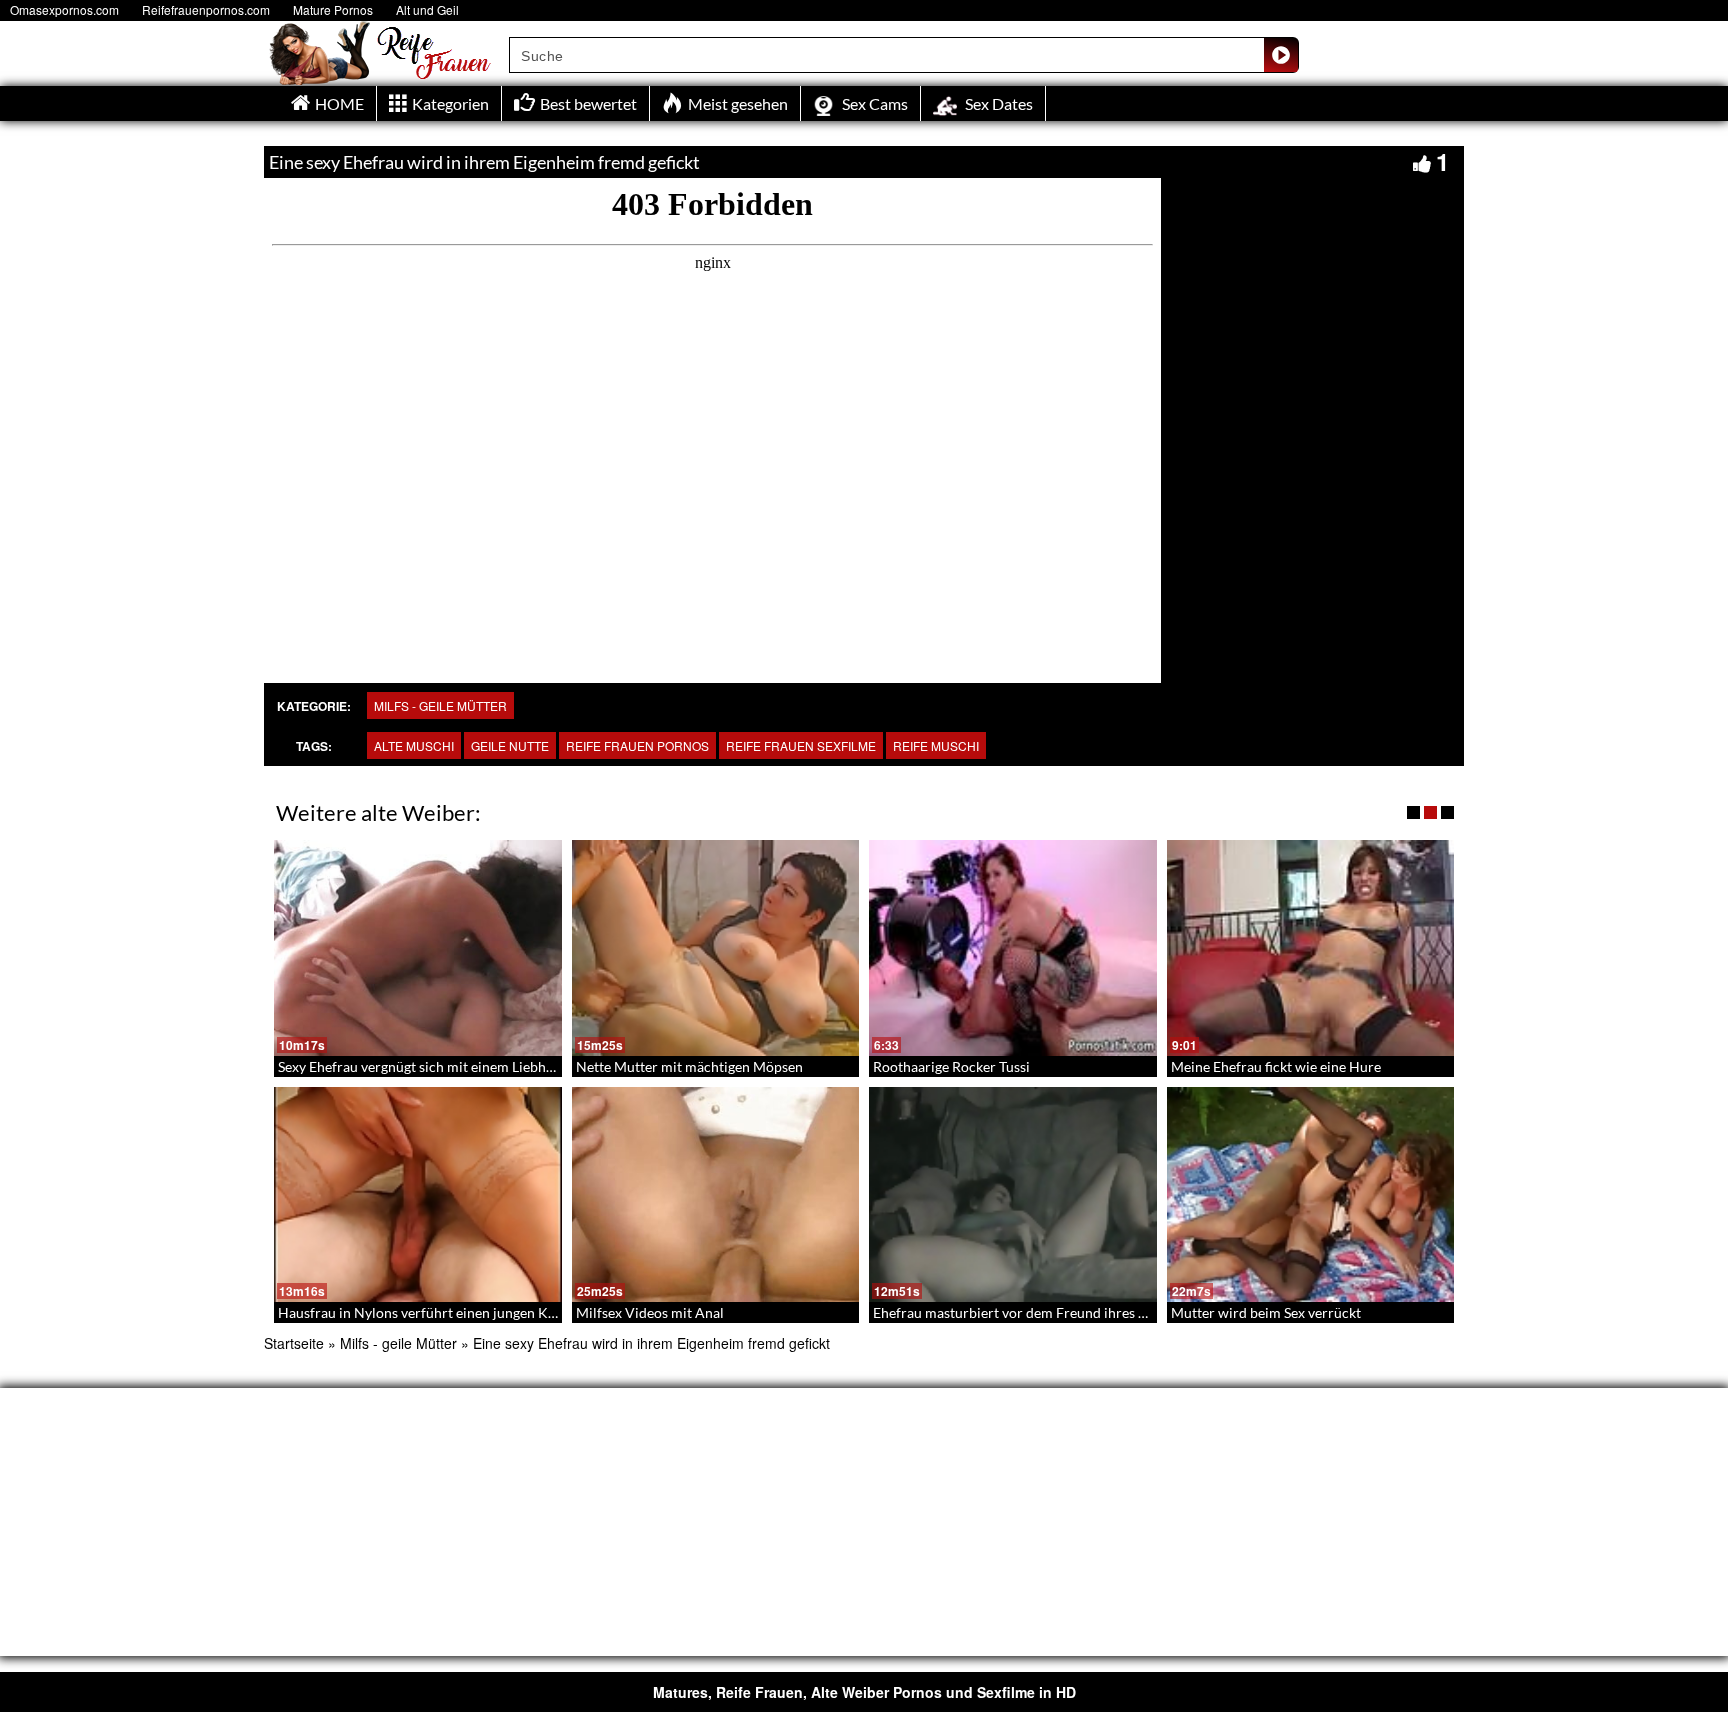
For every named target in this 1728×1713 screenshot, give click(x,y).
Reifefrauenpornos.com (206, 9)
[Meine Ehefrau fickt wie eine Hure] (1311, 948)
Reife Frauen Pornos (637, 745)
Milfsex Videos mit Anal (650, 1312)
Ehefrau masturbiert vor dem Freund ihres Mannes (1030, 1312)
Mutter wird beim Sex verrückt (1266, 1312)
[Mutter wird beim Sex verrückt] (1311, 1195)
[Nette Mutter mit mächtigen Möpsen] (716, 948)
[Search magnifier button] (1281, 55)
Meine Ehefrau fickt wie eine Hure (1276, 1066)
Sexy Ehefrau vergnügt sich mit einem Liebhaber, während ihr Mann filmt (502, 1066)
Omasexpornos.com (64, 9)
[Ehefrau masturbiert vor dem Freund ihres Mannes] (1013, 1195)
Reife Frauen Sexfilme (801, 745)
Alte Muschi (414, 745)
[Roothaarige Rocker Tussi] (1013, 948)
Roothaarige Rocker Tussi (951, 1066)
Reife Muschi (936, 745)
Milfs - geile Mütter (440, 705)
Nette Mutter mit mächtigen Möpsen (689, 1066)
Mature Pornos (333, 9)
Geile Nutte (510, 745)
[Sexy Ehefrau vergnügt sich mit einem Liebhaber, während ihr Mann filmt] (418, 948)
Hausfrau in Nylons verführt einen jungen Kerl (421, 1312)
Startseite (294, 1343)
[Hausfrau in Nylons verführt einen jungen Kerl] (418, 1195)
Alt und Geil (427, 9)
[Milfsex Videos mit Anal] (716, 1195)
